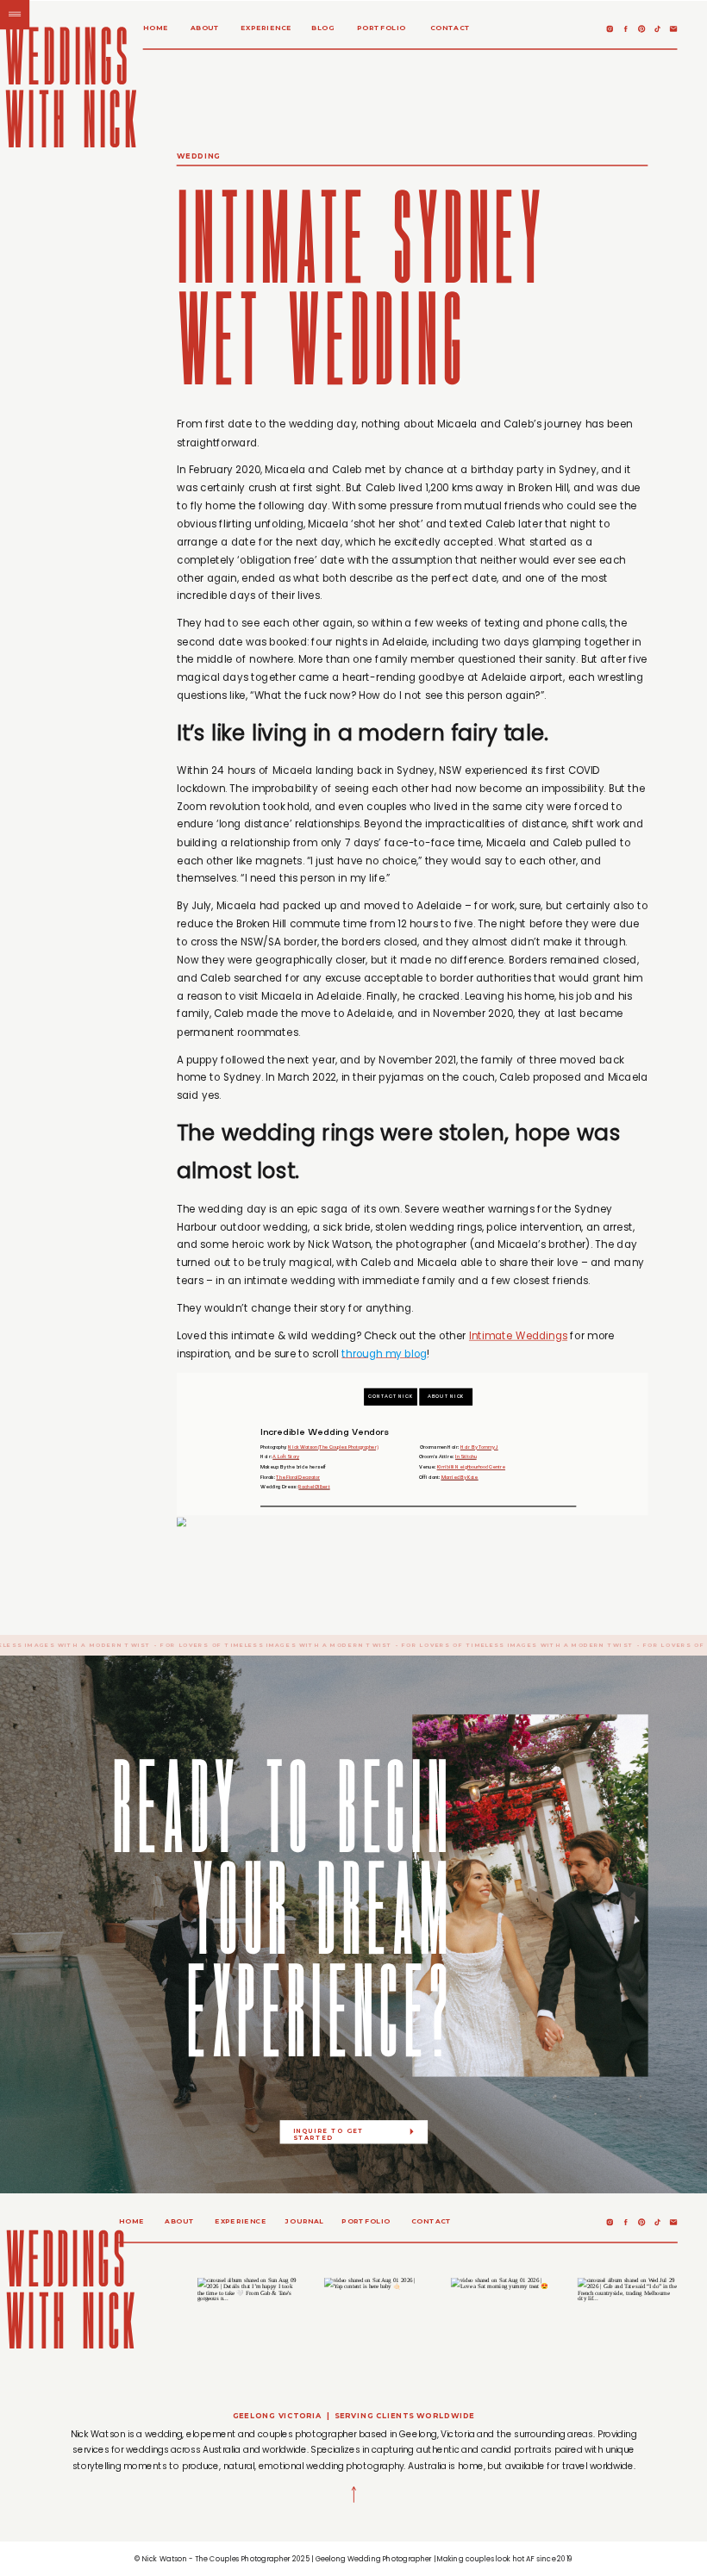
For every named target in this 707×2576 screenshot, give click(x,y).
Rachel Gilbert (314, 1488)
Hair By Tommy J (479, 1447)
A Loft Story (286, 1458)
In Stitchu (466, 1458)
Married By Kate (460, 1478)
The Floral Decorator (298, 1478)
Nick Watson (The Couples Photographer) (333, 1447)
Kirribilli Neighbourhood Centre (471, 1468)
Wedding (199, 156)
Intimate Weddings (518, 1336)
